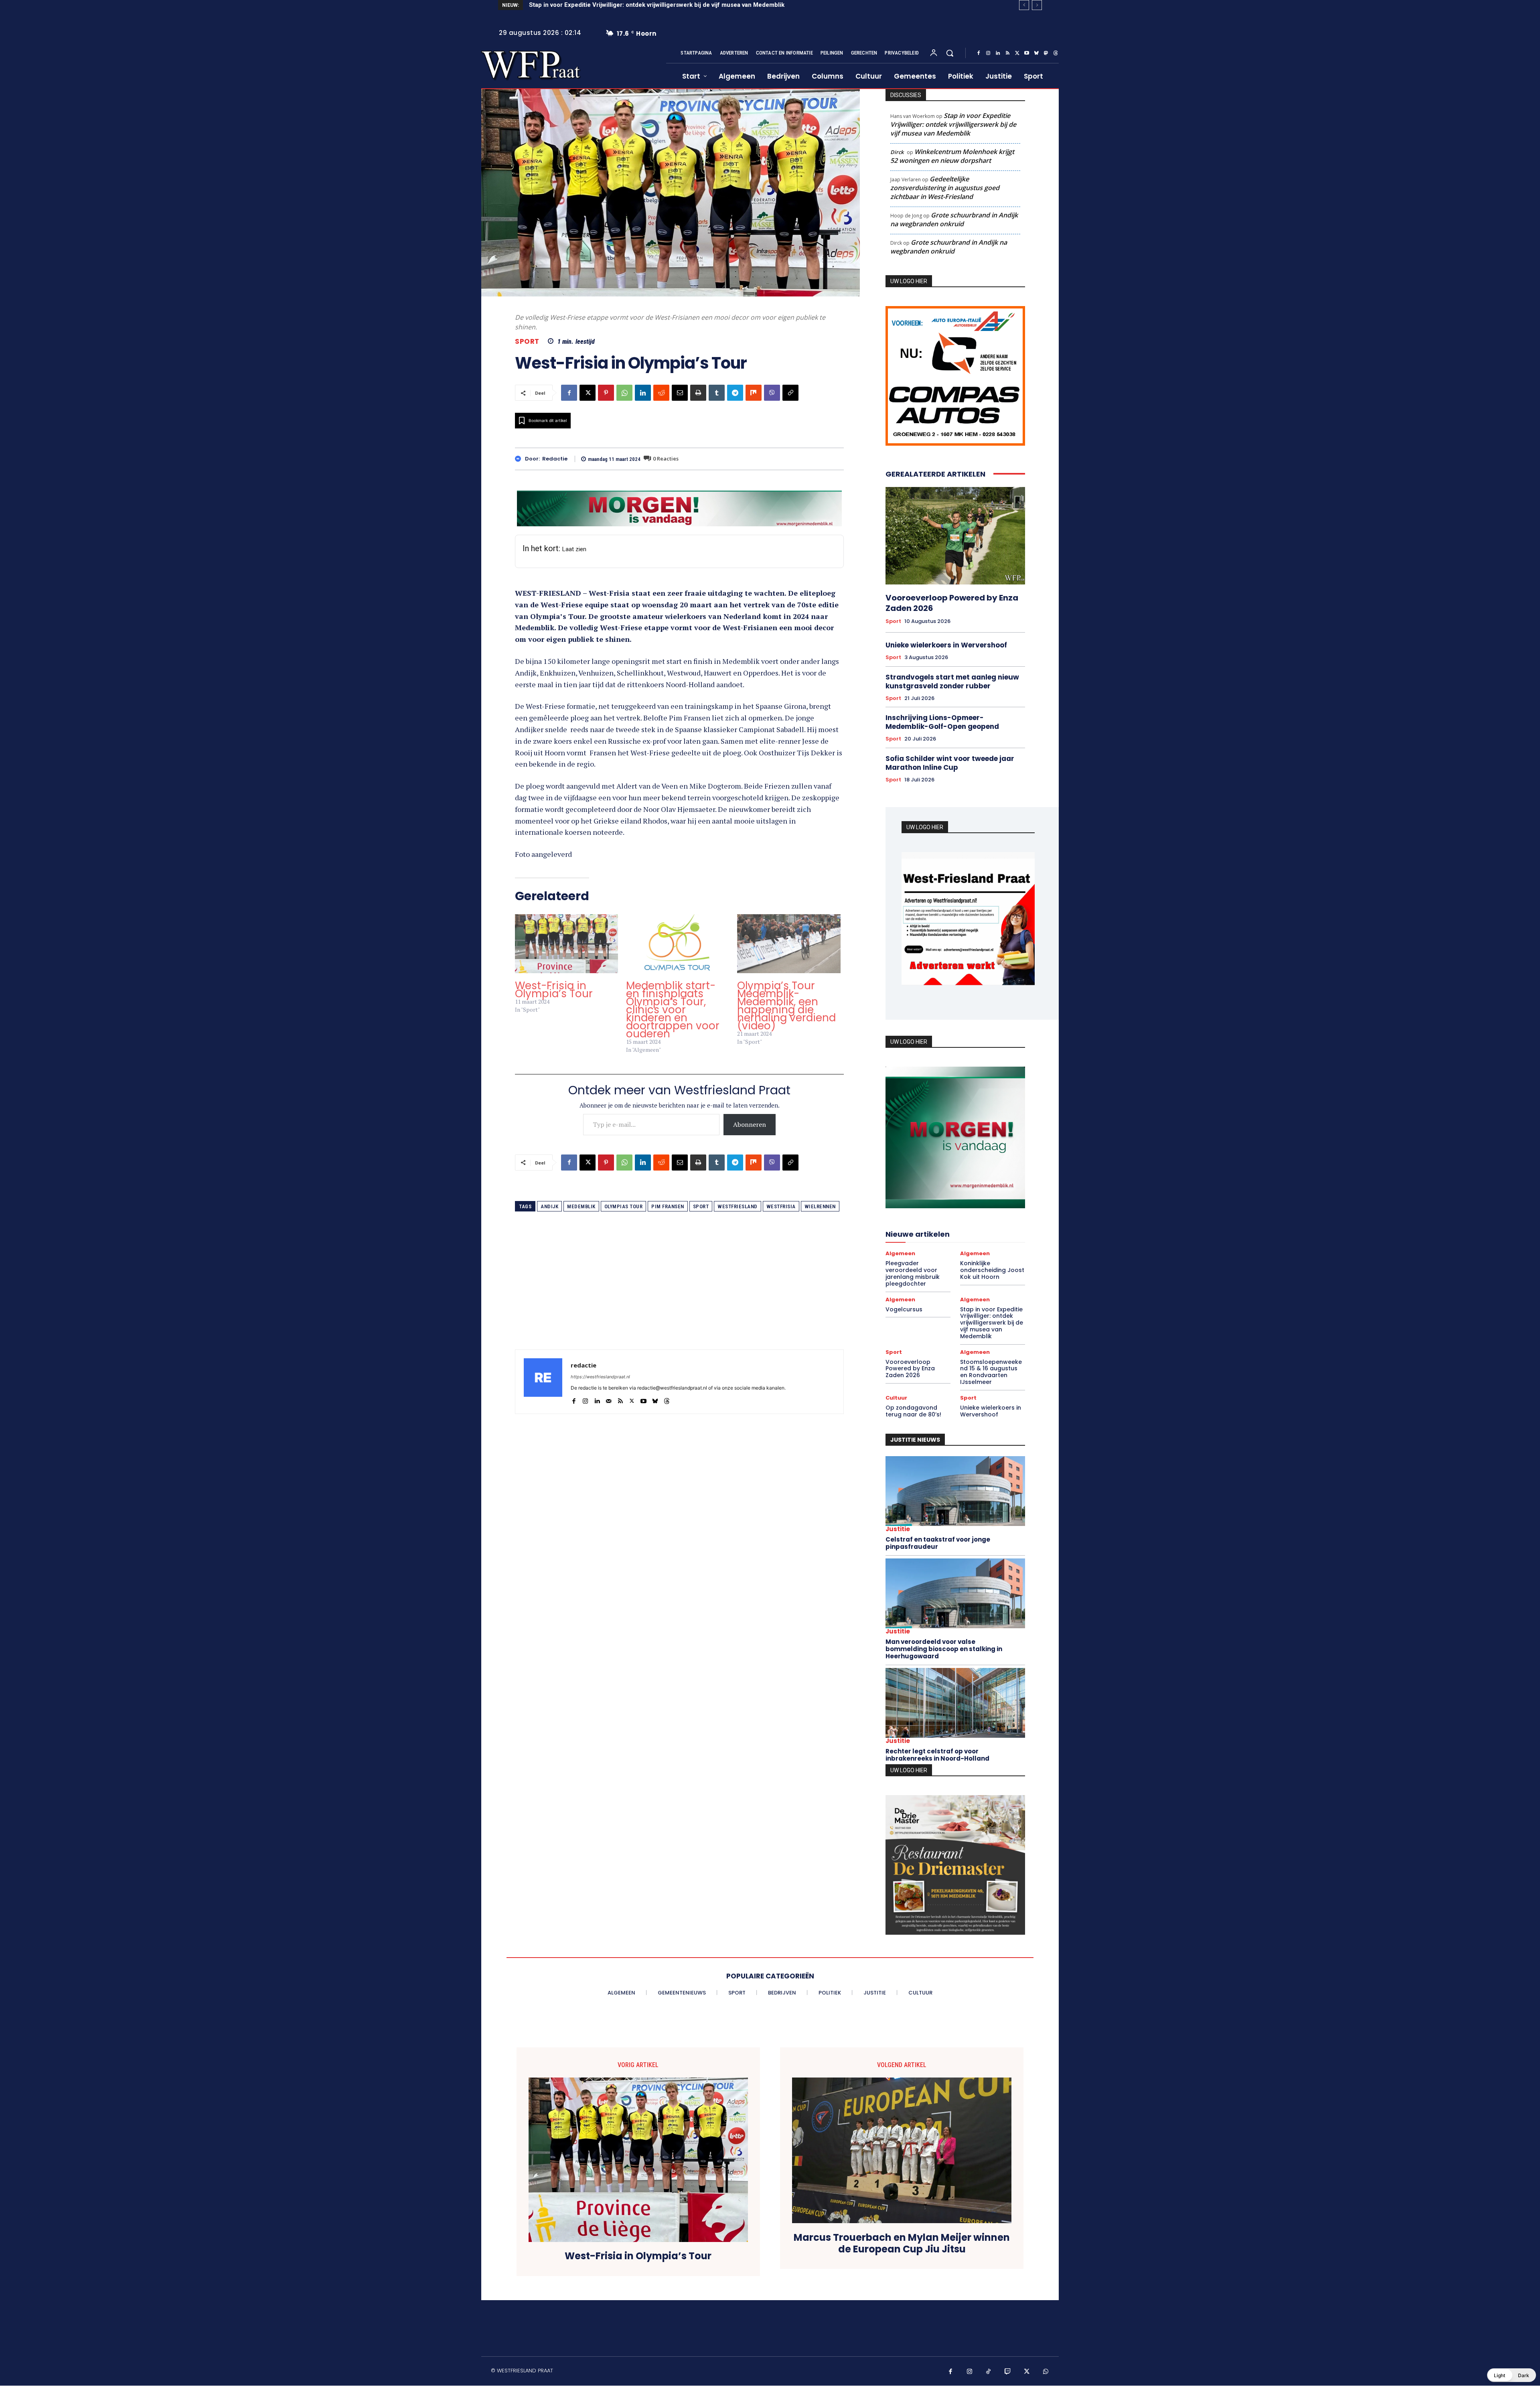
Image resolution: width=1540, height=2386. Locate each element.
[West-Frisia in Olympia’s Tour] (566, 944)
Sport (527, 342)
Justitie (898, 1527)
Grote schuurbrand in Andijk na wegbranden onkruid (954, 219)
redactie (555, 459)
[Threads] (1056, 53)
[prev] (1024, 5)
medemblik (581, 1206)
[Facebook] (979, 53)
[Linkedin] (998, 53)
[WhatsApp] (624, 393)
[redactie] (520, 459)
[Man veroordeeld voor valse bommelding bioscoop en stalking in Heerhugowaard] (955, 1591)
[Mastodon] (1046, 53)
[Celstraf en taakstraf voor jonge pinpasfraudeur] (955, 1489)
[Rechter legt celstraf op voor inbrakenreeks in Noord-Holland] (955, 1700)
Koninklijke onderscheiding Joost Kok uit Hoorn (992, 1268)
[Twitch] (1008, 2370)
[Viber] (772, 393)
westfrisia (781, 1206)
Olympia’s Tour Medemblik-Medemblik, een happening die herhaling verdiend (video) (786, 1006)
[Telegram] (735, 393)
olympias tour (624, 1206)
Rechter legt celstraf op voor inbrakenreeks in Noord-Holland (937, 1752)
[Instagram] (988, 53)
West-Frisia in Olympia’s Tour (554, 990)
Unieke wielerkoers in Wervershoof (946, 645)
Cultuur (896, 1395)
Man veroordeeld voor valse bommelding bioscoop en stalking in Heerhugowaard (944, 1646)
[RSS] (1007, 53)
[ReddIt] (661, 393)
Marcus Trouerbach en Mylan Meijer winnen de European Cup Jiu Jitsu (902, 2241)
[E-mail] (680, 393)
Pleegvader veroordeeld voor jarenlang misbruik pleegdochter (913, 1271)
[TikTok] (989, 2370)
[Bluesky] (1036, 53)
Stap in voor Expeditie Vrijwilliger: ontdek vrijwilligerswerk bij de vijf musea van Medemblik (953, 124)
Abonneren (750, 1124)
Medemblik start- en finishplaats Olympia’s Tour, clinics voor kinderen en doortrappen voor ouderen (673, 1010)
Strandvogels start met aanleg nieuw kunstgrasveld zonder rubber (952, 681)
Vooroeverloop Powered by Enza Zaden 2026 (952, 603)
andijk (549, 1206)
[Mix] (754, 393)
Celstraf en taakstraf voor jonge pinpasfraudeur (938, 1541)
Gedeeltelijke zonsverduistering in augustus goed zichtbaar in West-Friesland (945, 188)
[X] (1017, 53)
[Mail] (609, 1399)
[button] (950, 53)
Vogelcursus (904, 1307)
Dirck (897, 152)
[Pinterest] (606, 393)
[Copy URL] (790, 393)
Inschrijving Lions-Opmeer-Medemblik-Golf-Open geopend (942, 722)
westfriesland (738, 1206)
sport (701, 1206)
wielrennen (820, 1206)
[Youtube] (1027, 53)
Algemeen (900, 1251)
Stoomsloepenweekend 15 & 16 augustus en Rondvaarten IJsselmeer (634, 5)
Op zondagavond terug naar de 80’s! (913, 1409)
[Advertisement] (679, 1293)
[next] (1037, 5)
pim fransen (668, 1206)
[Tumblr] (717, 393)
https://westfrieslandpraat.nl (600, 1377)
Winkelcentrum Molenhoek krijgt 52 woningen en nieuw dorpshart (952, 156)
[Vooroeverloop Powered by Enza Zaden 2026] (955, 536)
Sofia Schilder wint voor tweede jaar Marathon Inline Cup (950, 763)
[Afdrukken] (698, 393)
